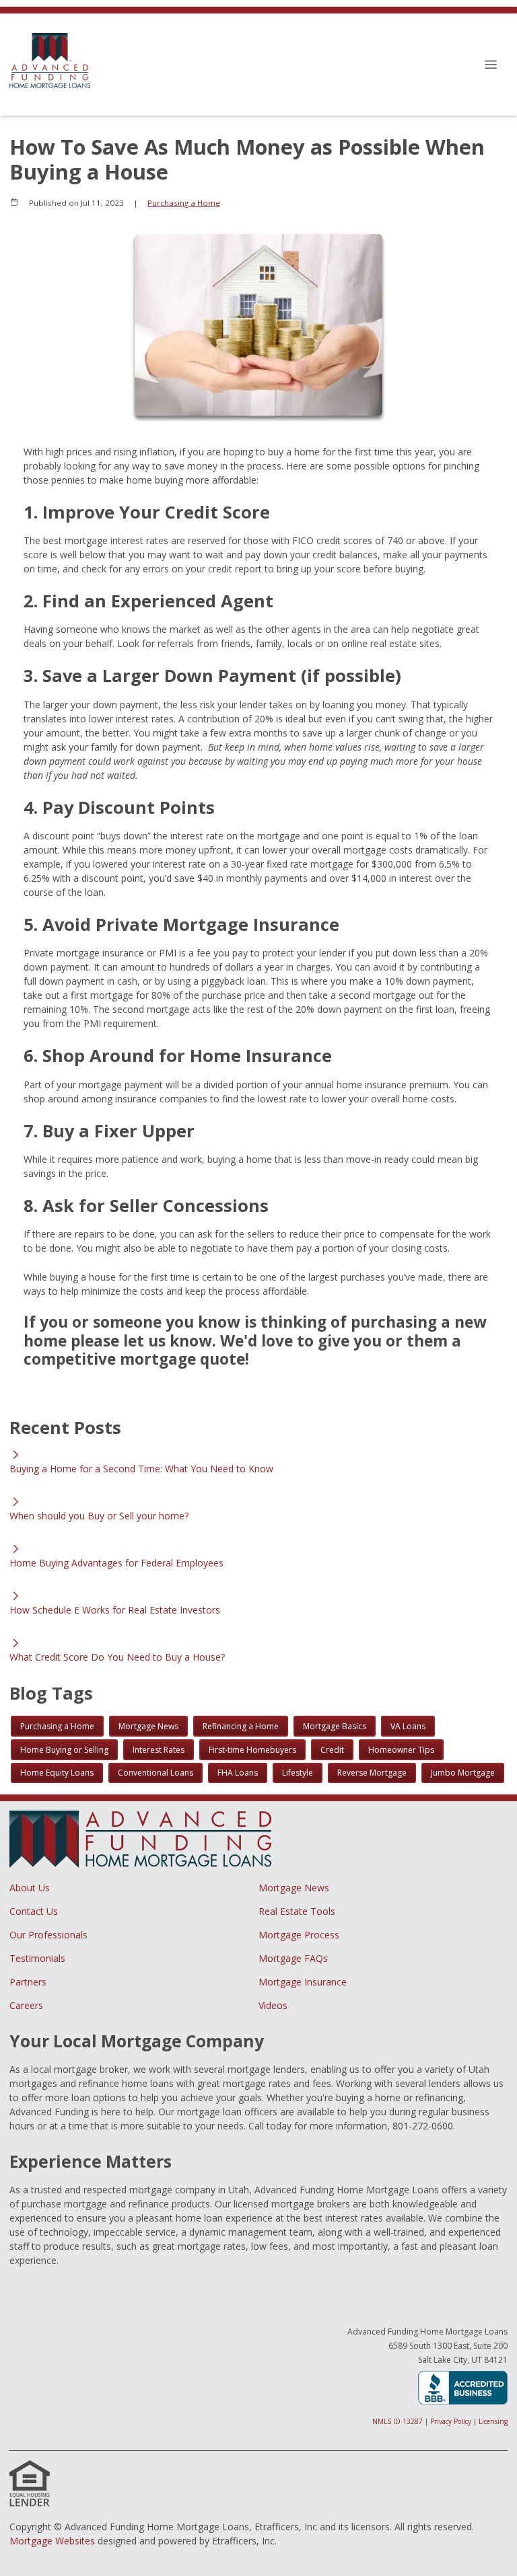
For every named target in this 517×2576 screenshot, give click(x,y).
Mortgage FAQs (293, 1958)
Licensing (493, 2421)
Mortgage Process (299, 1935)
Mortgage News (294, 1888)
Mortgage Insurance (303, 1982)
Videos (273, 2005)
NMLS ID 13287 (398, 2421)
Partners (28, 1982)
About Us (30, 1888)
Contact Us (34, 1911)
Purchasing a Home (184, 203)
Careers (26, 2005)
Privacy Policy (451, 2421)
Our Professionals (48, 1935)
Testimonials (37, 1958)
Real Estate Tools (297, 1911)
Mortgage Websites (52, 2541)
